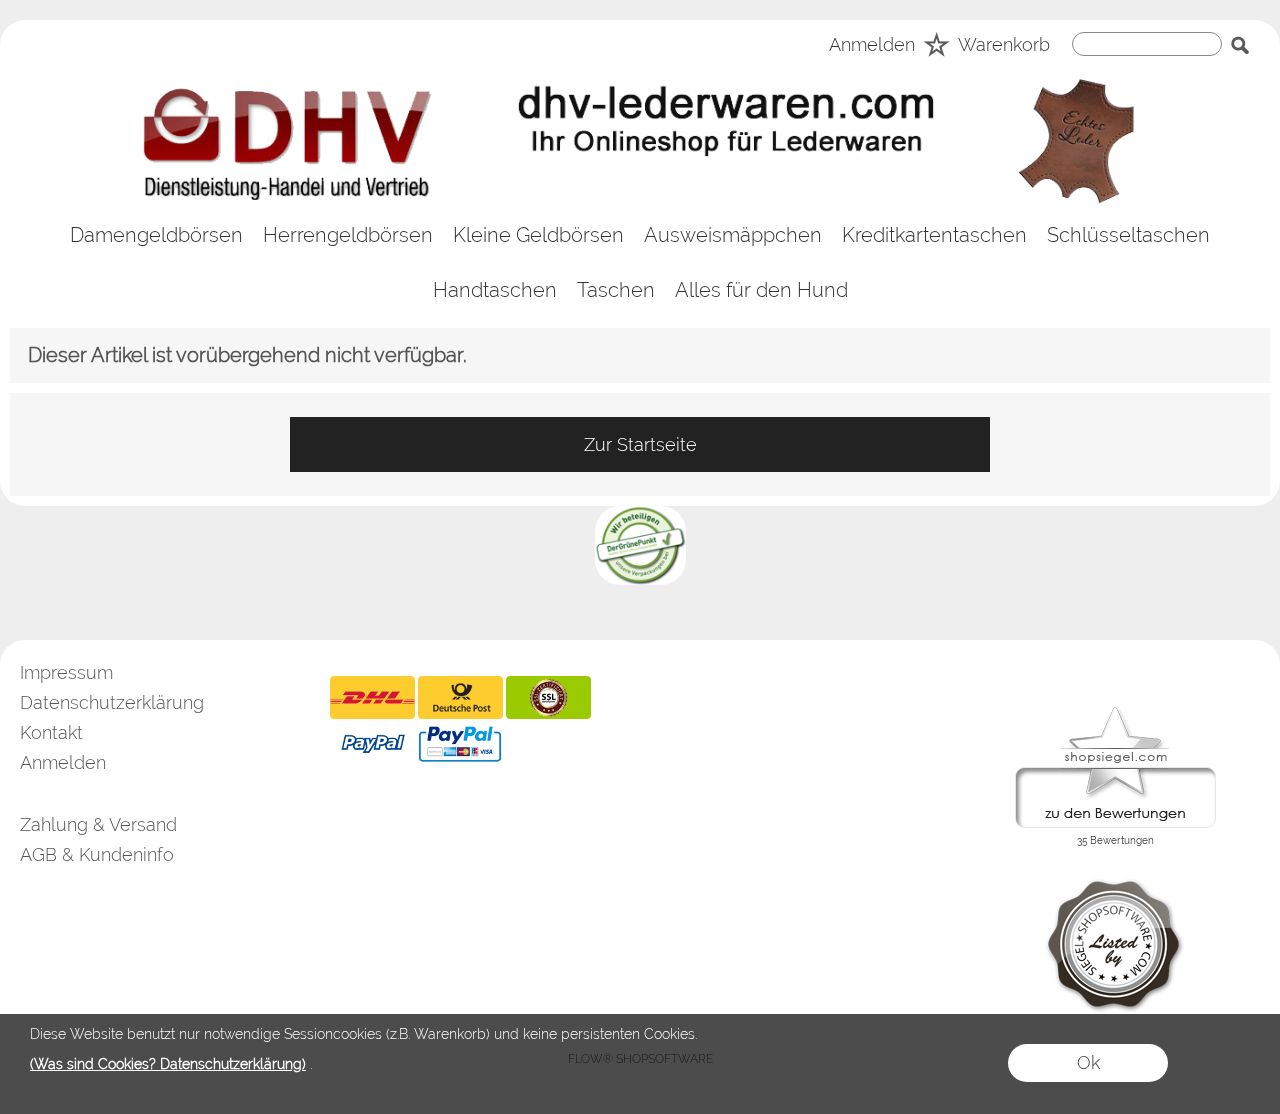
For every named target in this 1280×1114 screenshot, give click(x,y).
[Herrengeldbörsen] (348, 235)
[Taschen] (616, 290)
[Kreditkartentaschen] (934, 235)
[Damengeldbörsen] (156, 235)
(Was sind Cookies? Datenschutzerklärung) (168, 1064)
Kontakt (51, 732)
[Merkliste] (936, 47)
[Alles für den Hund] (761, 290)
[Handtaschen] (495, 290)
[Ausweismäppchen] (733, 235)
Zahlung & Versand (98, 824)
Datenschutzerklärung (112, 702)
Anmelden (872, 45)
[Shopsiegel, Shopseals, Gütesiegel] (1115, 712)
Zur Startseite (640, 444)
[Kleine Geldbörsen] (538, 235)
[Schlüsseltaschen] (1128, 235)
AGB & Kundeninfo (97, 854)
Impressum (66, 672)
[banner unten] (640, 514)
